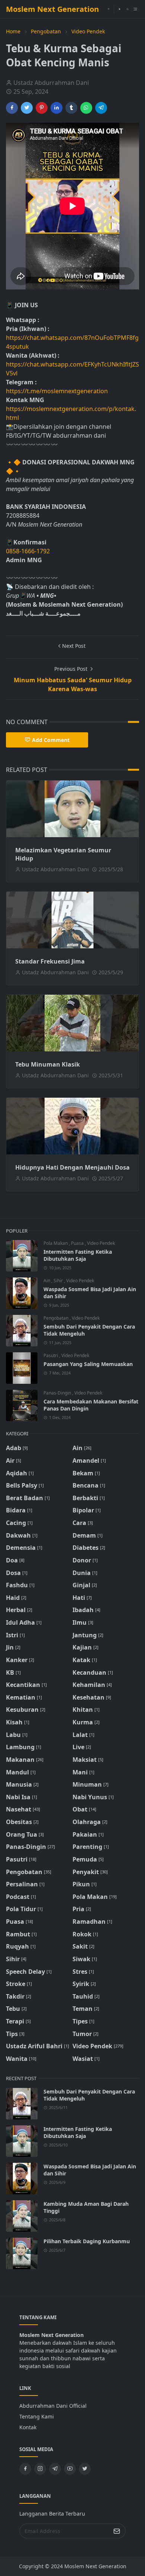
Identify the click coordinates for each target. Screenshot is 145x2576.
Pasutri (51, 1355)
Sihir (59, 1281)
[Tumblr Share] (71, 108)
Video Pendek (101, 1243)
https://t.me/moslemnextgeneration (57, 391)
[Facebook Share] (12, 108)
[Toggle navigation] (135, 9)
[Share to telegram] (101, 108)
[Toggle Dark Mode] (120, 9)
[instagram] (40, 2469)
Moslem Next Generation (52, 9)
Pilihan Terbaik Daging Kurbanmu (87, 2241)
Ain (47, 1281)
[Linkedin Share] (57, 108)
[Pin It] (42, 108)
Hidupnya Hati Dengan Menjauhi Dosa (72, 1167)
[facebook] (25, 2469)
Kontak (28, 2427)
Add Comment (51, 740)
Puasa (78, 1243)
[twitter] (85, 2469)
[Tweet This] (27, 108)
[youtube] (109, 9)
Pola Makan (56, 1243)
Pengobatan (57, 1318)
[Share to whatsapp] (86, 108)
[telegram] (55, 2469)
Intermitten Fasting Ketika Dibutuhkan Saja (78, 1255)
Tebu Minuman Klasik (48, 1064)
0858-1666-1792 (29, 551)
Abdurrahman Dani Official (53, 2406)
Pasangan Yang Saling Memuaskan (88, 1364)
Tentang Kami (37, 2416)
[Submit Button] (117, 2531)
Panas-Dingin (58, 1393)
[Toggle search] (128, 9)
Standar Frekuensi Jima (50, 961)
